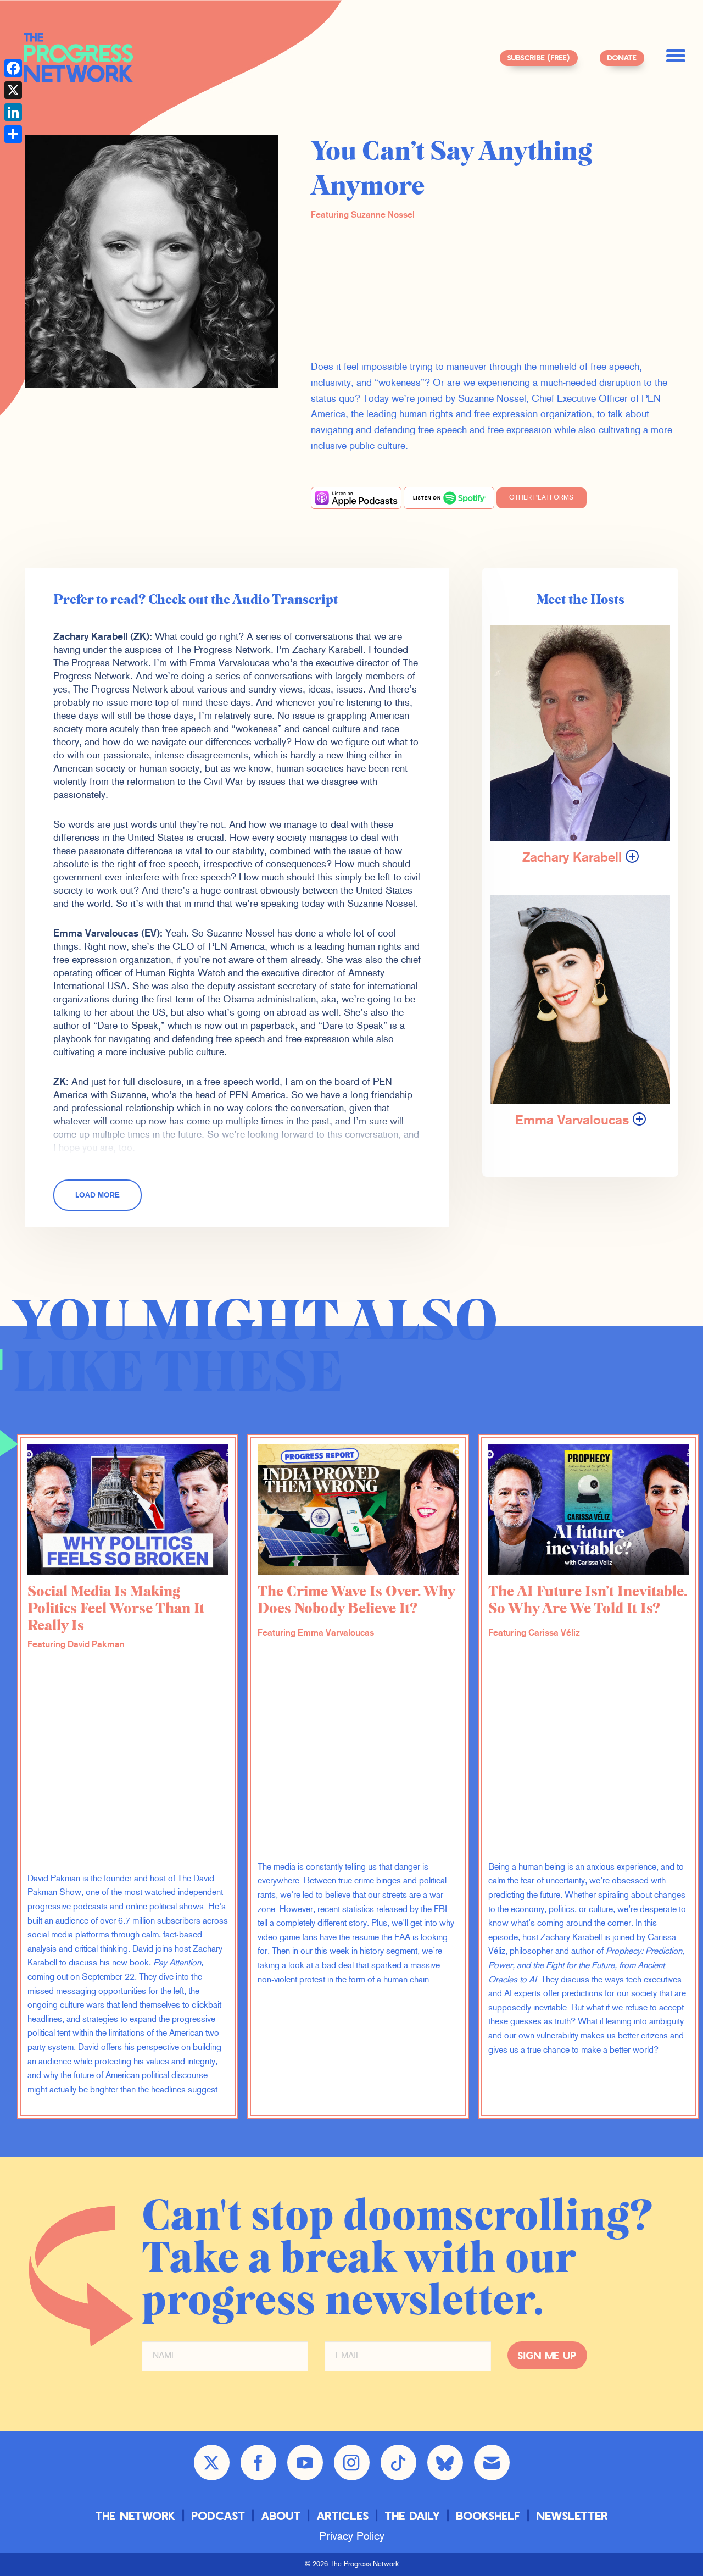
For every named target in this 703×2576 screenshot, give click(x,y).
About (281, 2515)
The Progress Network (79, 58)
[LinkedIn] (13, 112)
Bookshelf (489, 2515)
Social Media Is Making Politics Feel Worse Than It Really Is (116, 1609)
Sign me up (547, 2355)
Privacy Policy (352, 2537)
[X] (13, 90)
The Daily (413, 2515)
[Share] (13, 134)
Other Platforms (541, 498)
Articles (343, 2515)
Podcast (219, 2515)
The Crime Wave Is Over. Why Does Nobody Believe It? (356, 1600)
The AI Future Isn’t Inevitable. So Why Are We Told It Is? (588, 1600)
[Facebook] (13, 68)
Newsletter (572, 2515)
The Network (136, 2515)
